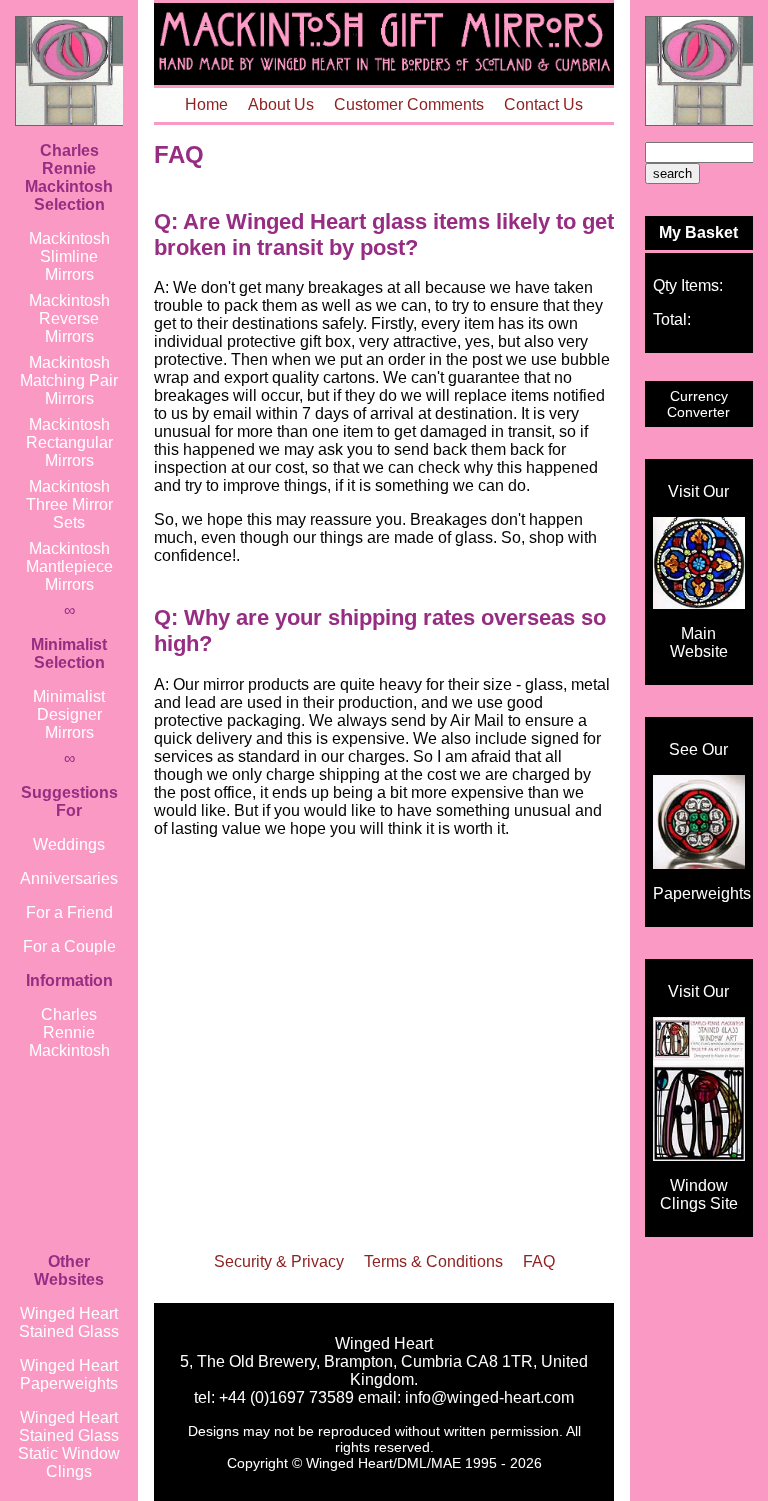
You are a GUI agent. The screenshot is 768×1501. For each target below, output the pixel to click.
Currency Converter (698, 404)
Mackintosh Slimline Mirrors (69, 256)
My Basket (698, 232)
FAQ (539, 1261)
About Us (281, 104)
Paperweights (702, 893)
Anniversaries (69, 878)
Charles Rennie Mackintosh (69, 1032)
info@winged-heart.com (489, 1397)
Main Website (699, 642)
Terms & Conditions (433, 1261)
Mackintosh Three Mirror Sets (69, 504)
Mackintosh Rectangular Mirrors (69, 442)
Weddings (69, 844)
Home (206, 104)
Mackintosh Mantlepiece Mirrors (69, 566)
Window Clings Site (699, 1194)
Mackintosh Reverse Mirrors (69, 318)
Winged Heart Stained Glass (69, 1322)
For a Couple (69, 946)
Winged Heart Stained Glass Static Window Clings (69, 1444)
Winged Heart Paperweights (69, 1374)
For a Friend (69, 912)
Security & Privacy (279, 1261)
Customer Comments (409, 104)
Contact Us (543, 104)
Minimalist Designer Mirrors (69, 714)
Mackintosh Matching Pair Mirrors (69, 380)
